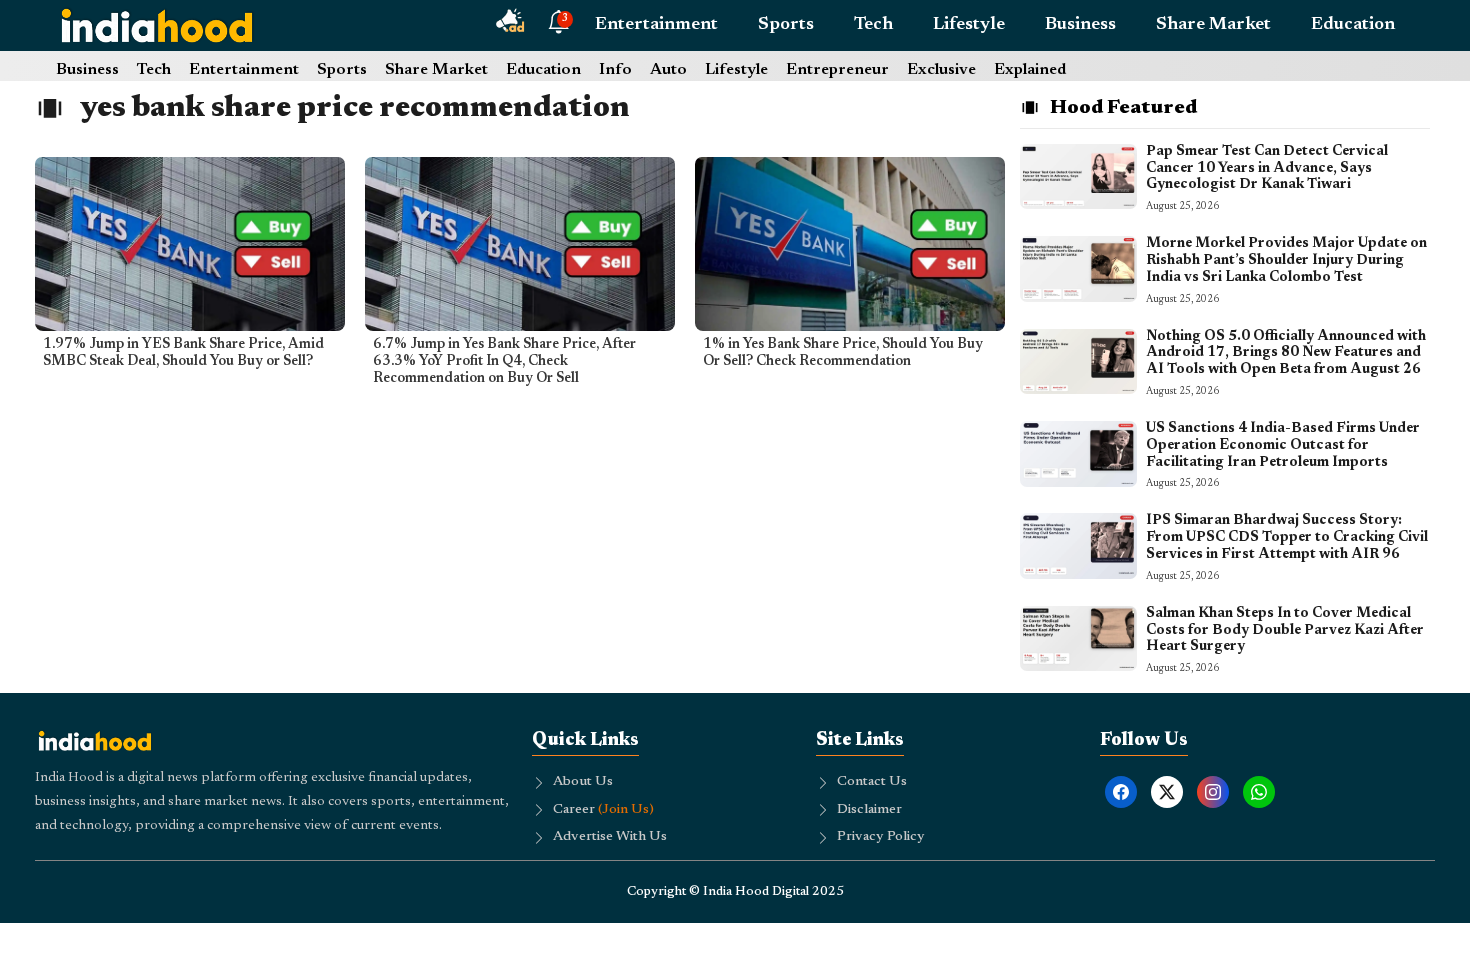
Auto (668, 70)
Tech (873, 25)
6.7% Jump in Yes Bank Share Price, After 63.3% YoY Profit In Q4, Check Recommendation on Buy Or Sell (504, 362)
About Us (583, 782)
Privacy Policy (881, 837)
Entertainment (656, 25)
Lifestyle (969, 25)
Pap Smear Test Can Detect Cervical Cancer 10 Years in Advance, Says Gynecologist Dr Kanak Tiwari (1267, 169)
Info (615, 70)
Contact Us (872, 782)
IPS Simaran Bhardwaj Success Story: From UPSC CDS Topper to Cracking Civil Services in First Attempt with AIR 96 (1287, 538)
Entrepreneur (837, 70)
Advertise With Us (610, 837)
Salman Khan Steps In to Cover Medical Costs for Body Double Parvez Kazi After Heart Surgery (1285, 631)
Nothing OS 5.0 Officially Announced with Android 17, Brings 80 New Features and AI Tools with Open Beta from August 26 (1286, 354)
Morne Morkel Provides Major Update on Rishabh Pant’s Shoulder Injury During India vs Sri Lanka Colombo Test (1286, 261)
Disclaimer (869, 810)
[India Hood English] (157, 25)
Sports (786, 25)
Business (1080, 25)
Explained (1030, 70)
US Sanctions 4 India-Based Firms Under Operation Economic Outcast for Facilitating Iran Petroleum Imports (1283, 446)
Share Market (1213, 25)
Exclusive (941, 70)
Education (1353, 25)
